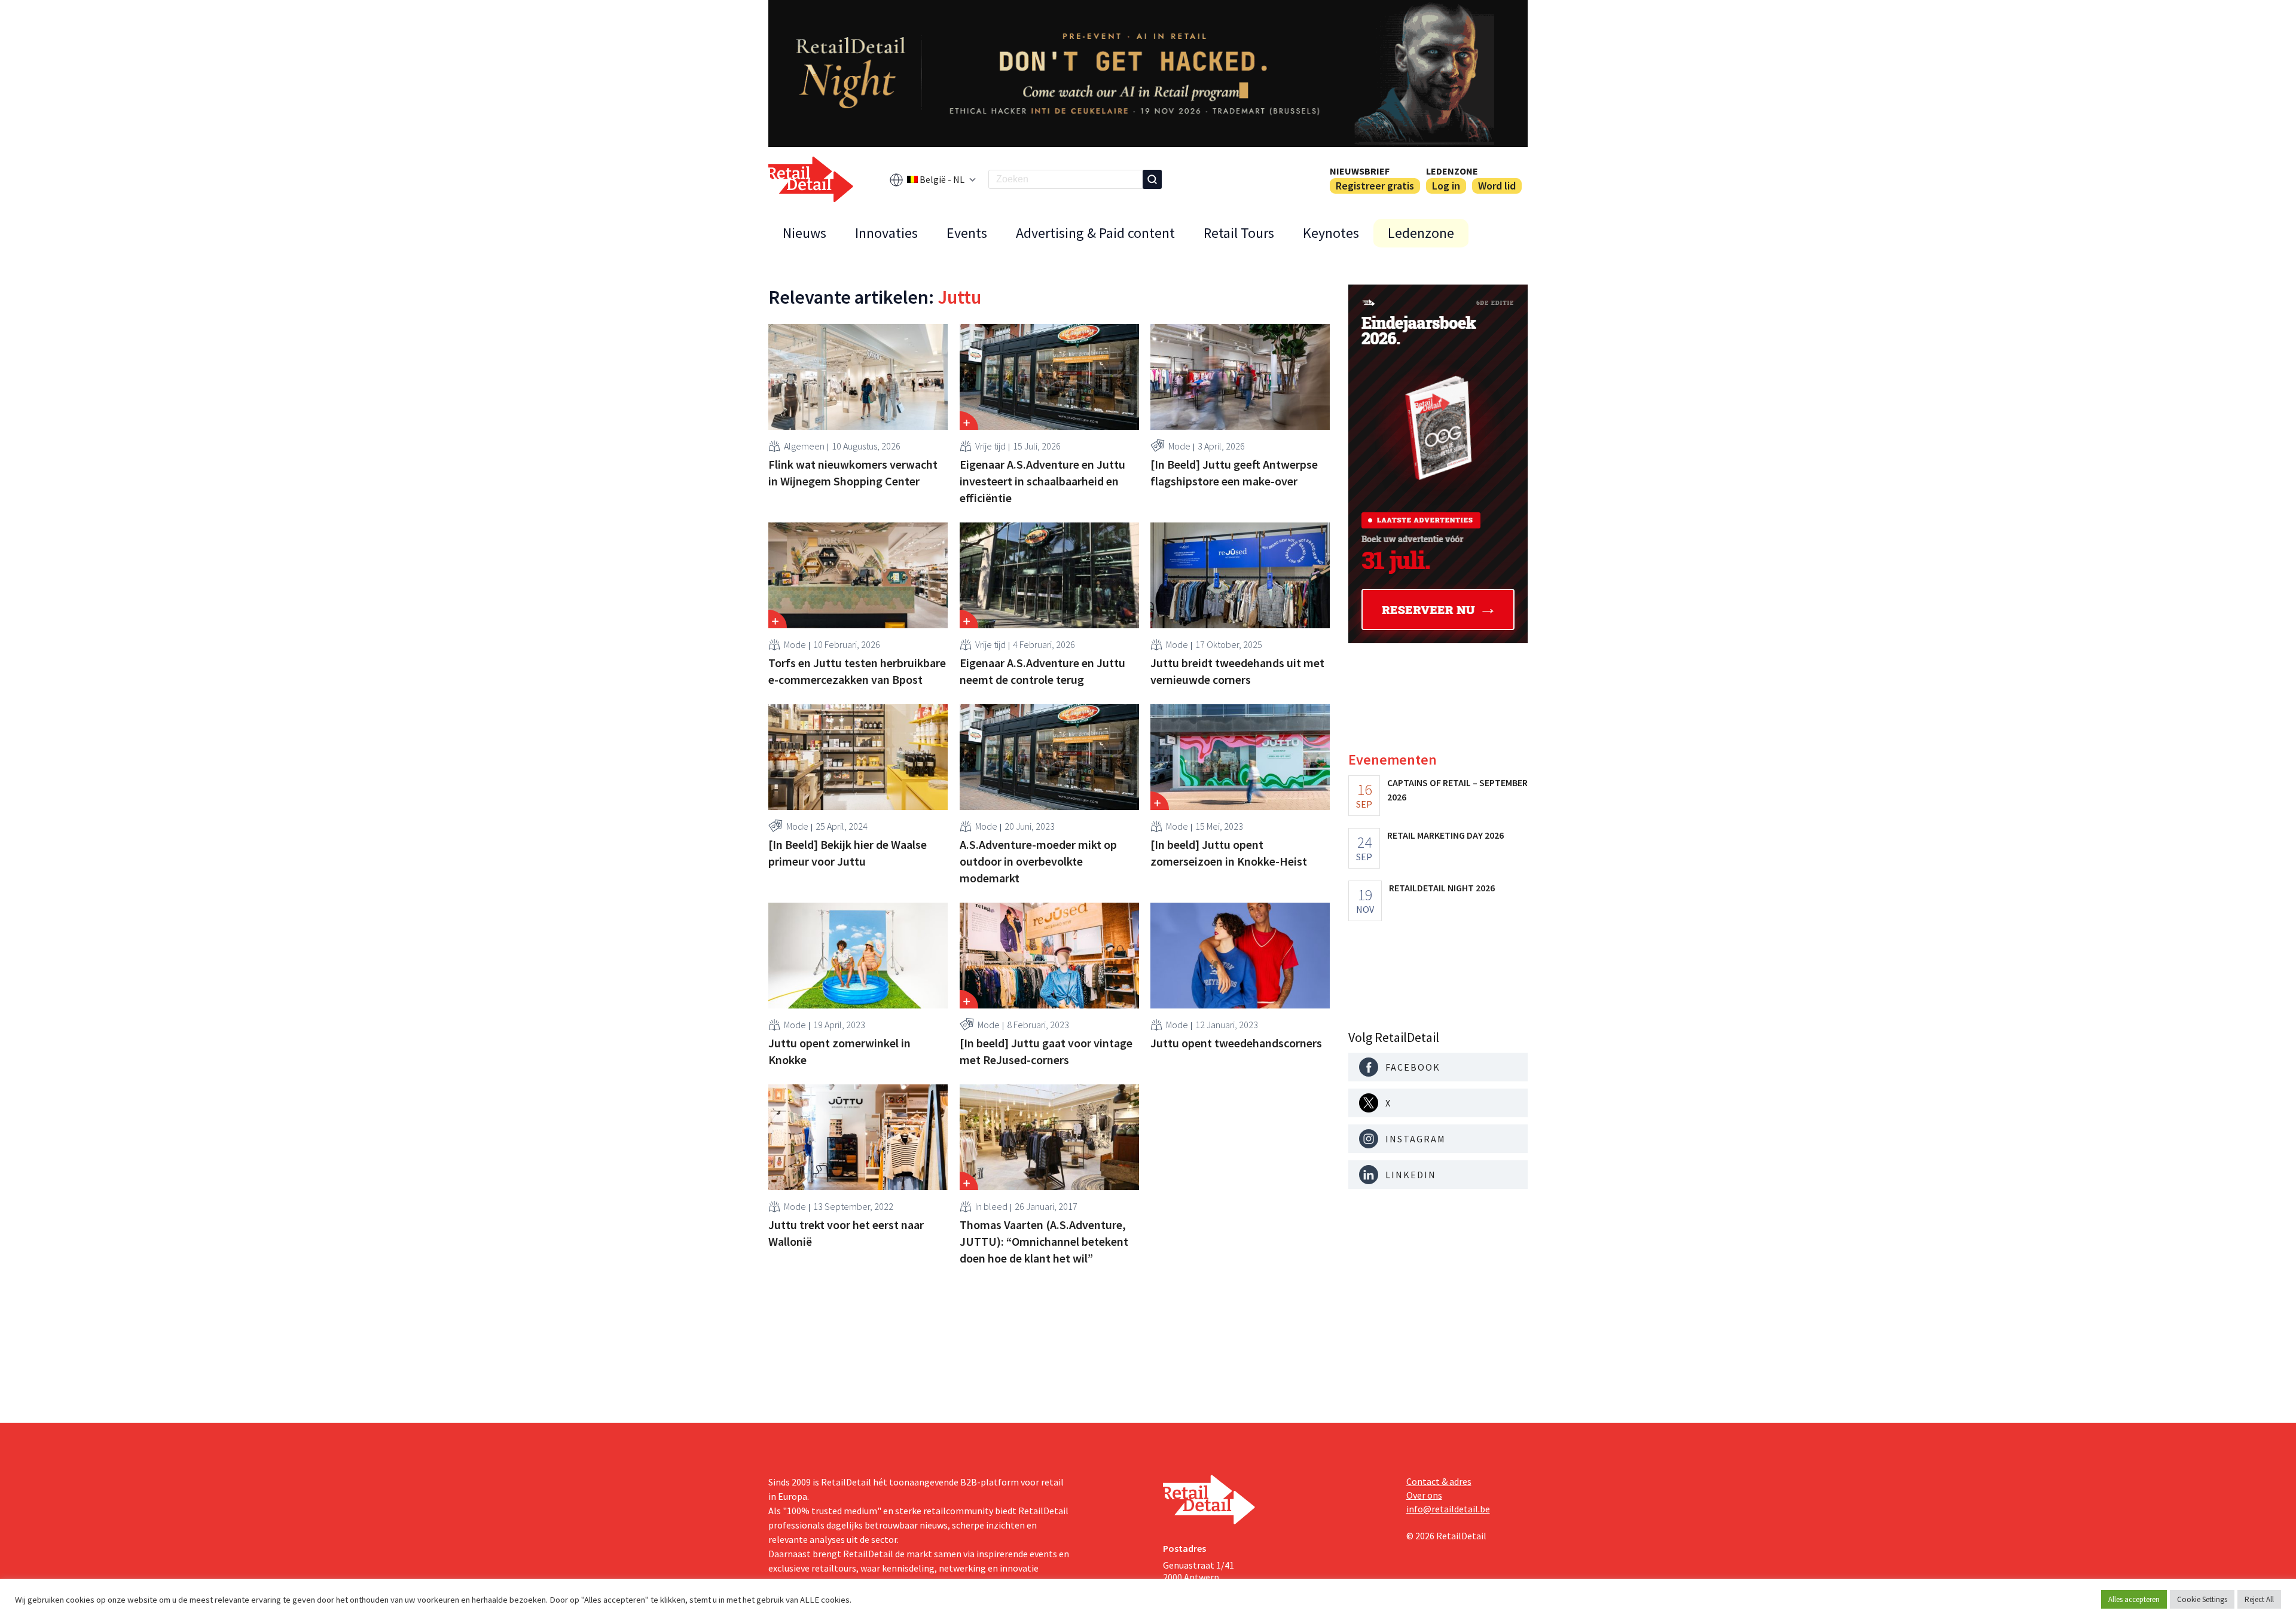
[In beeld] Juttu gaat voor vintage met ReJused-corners (1046, 1051)
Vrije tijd (990, 446)
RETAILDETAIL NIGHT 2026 (1442, 888)
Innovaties (886, 233)
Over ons (1424, 1495)
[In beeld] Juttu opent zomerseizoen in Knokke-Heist (1229, 853)
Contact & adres (1439, 1481)
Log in (1446, 186)
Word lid (1497, 186)
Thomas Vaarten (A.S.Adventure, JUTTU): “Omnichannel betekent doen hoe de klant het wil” (1044, 1241)
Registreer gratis (1375, 186)
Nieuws (804, 233)
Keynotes (1331, 233)
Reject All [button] (2259, 1599)
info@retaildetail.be (1448, 1509)
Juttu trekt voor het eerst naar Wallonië (846, 1233)
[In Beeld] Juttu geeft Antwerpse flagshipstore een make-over (1234, 473)
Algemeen (804, 446)
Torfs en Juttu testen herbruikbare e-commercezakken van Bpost (857, 671)
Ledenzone (1452, 171)
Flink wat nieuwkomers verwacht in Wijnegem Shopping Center (853, 473)
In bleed (991, 1206)
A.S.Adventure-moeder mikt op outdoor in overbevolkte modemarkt (1038, 861)
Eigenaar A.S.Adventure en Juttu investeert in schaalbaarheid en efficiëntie (1042, 481)
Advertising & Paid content (1095, 233)
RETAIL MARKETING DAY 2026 (1445, 835)
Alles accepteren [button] (2134, 1599)
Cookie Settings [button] (2202, 1599)
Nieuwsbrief (1360, 171)
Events (967, 233)
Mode (1179, 446)
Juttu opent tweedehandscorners (1236, 1043)
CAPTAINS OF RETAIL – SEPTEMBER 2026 (1457, 790)
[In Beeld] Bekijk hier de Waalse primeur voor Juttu (848, 853)
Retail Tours (1239, 233)
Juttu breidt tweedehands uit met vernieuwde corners (1237, 671)
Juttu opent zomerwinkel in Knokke (839, 1051)
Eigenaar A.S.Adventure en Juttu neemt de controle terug (1042, 671)
